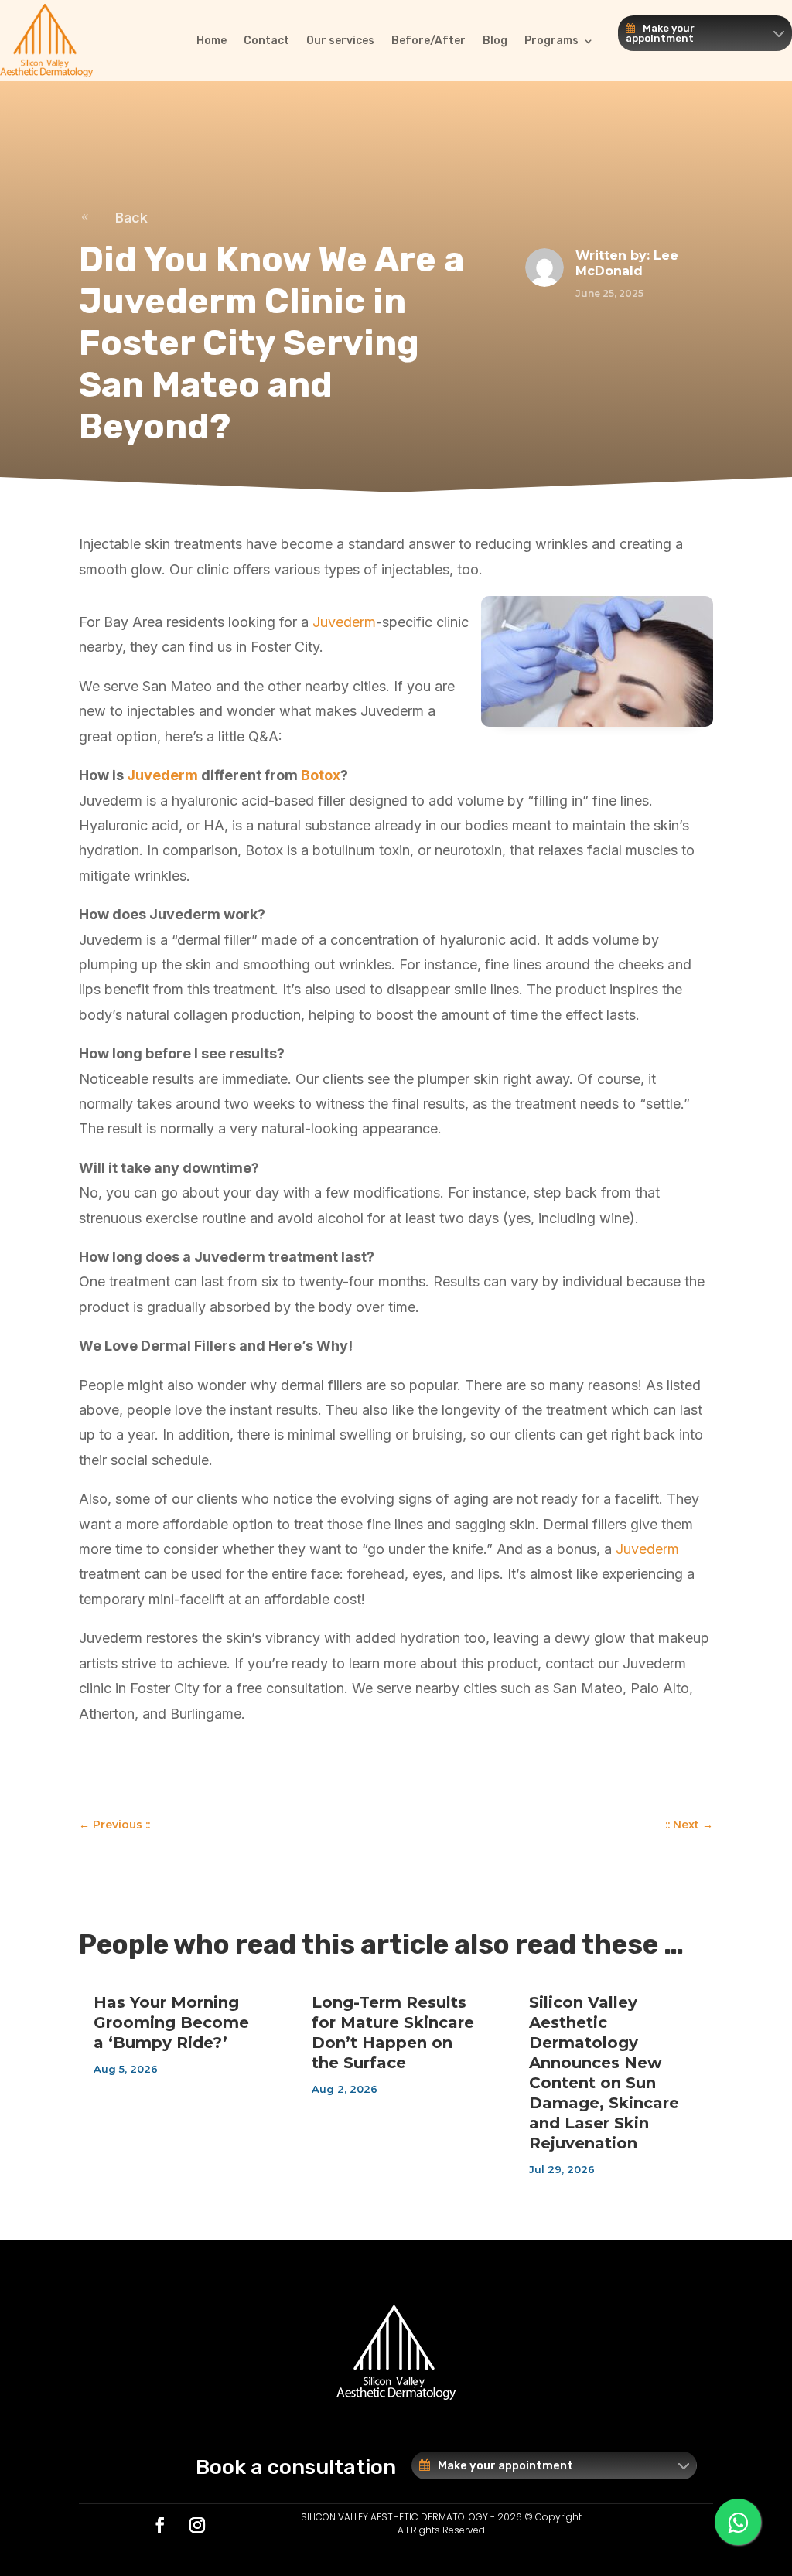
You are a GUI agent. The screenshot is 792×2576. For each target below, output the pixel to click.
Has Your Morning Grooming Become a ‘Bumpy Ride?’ (171, 2022)
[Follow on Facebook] (160, 2525)
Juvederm (344, 622)
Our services (340, 41)
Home (212, 41)
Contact (266, 41)
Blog (495, 41)
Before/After (428, 41)
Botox (321, 775)
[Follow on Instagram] (197, 2525)
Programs (551, 41)
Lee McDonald (627, 264)
